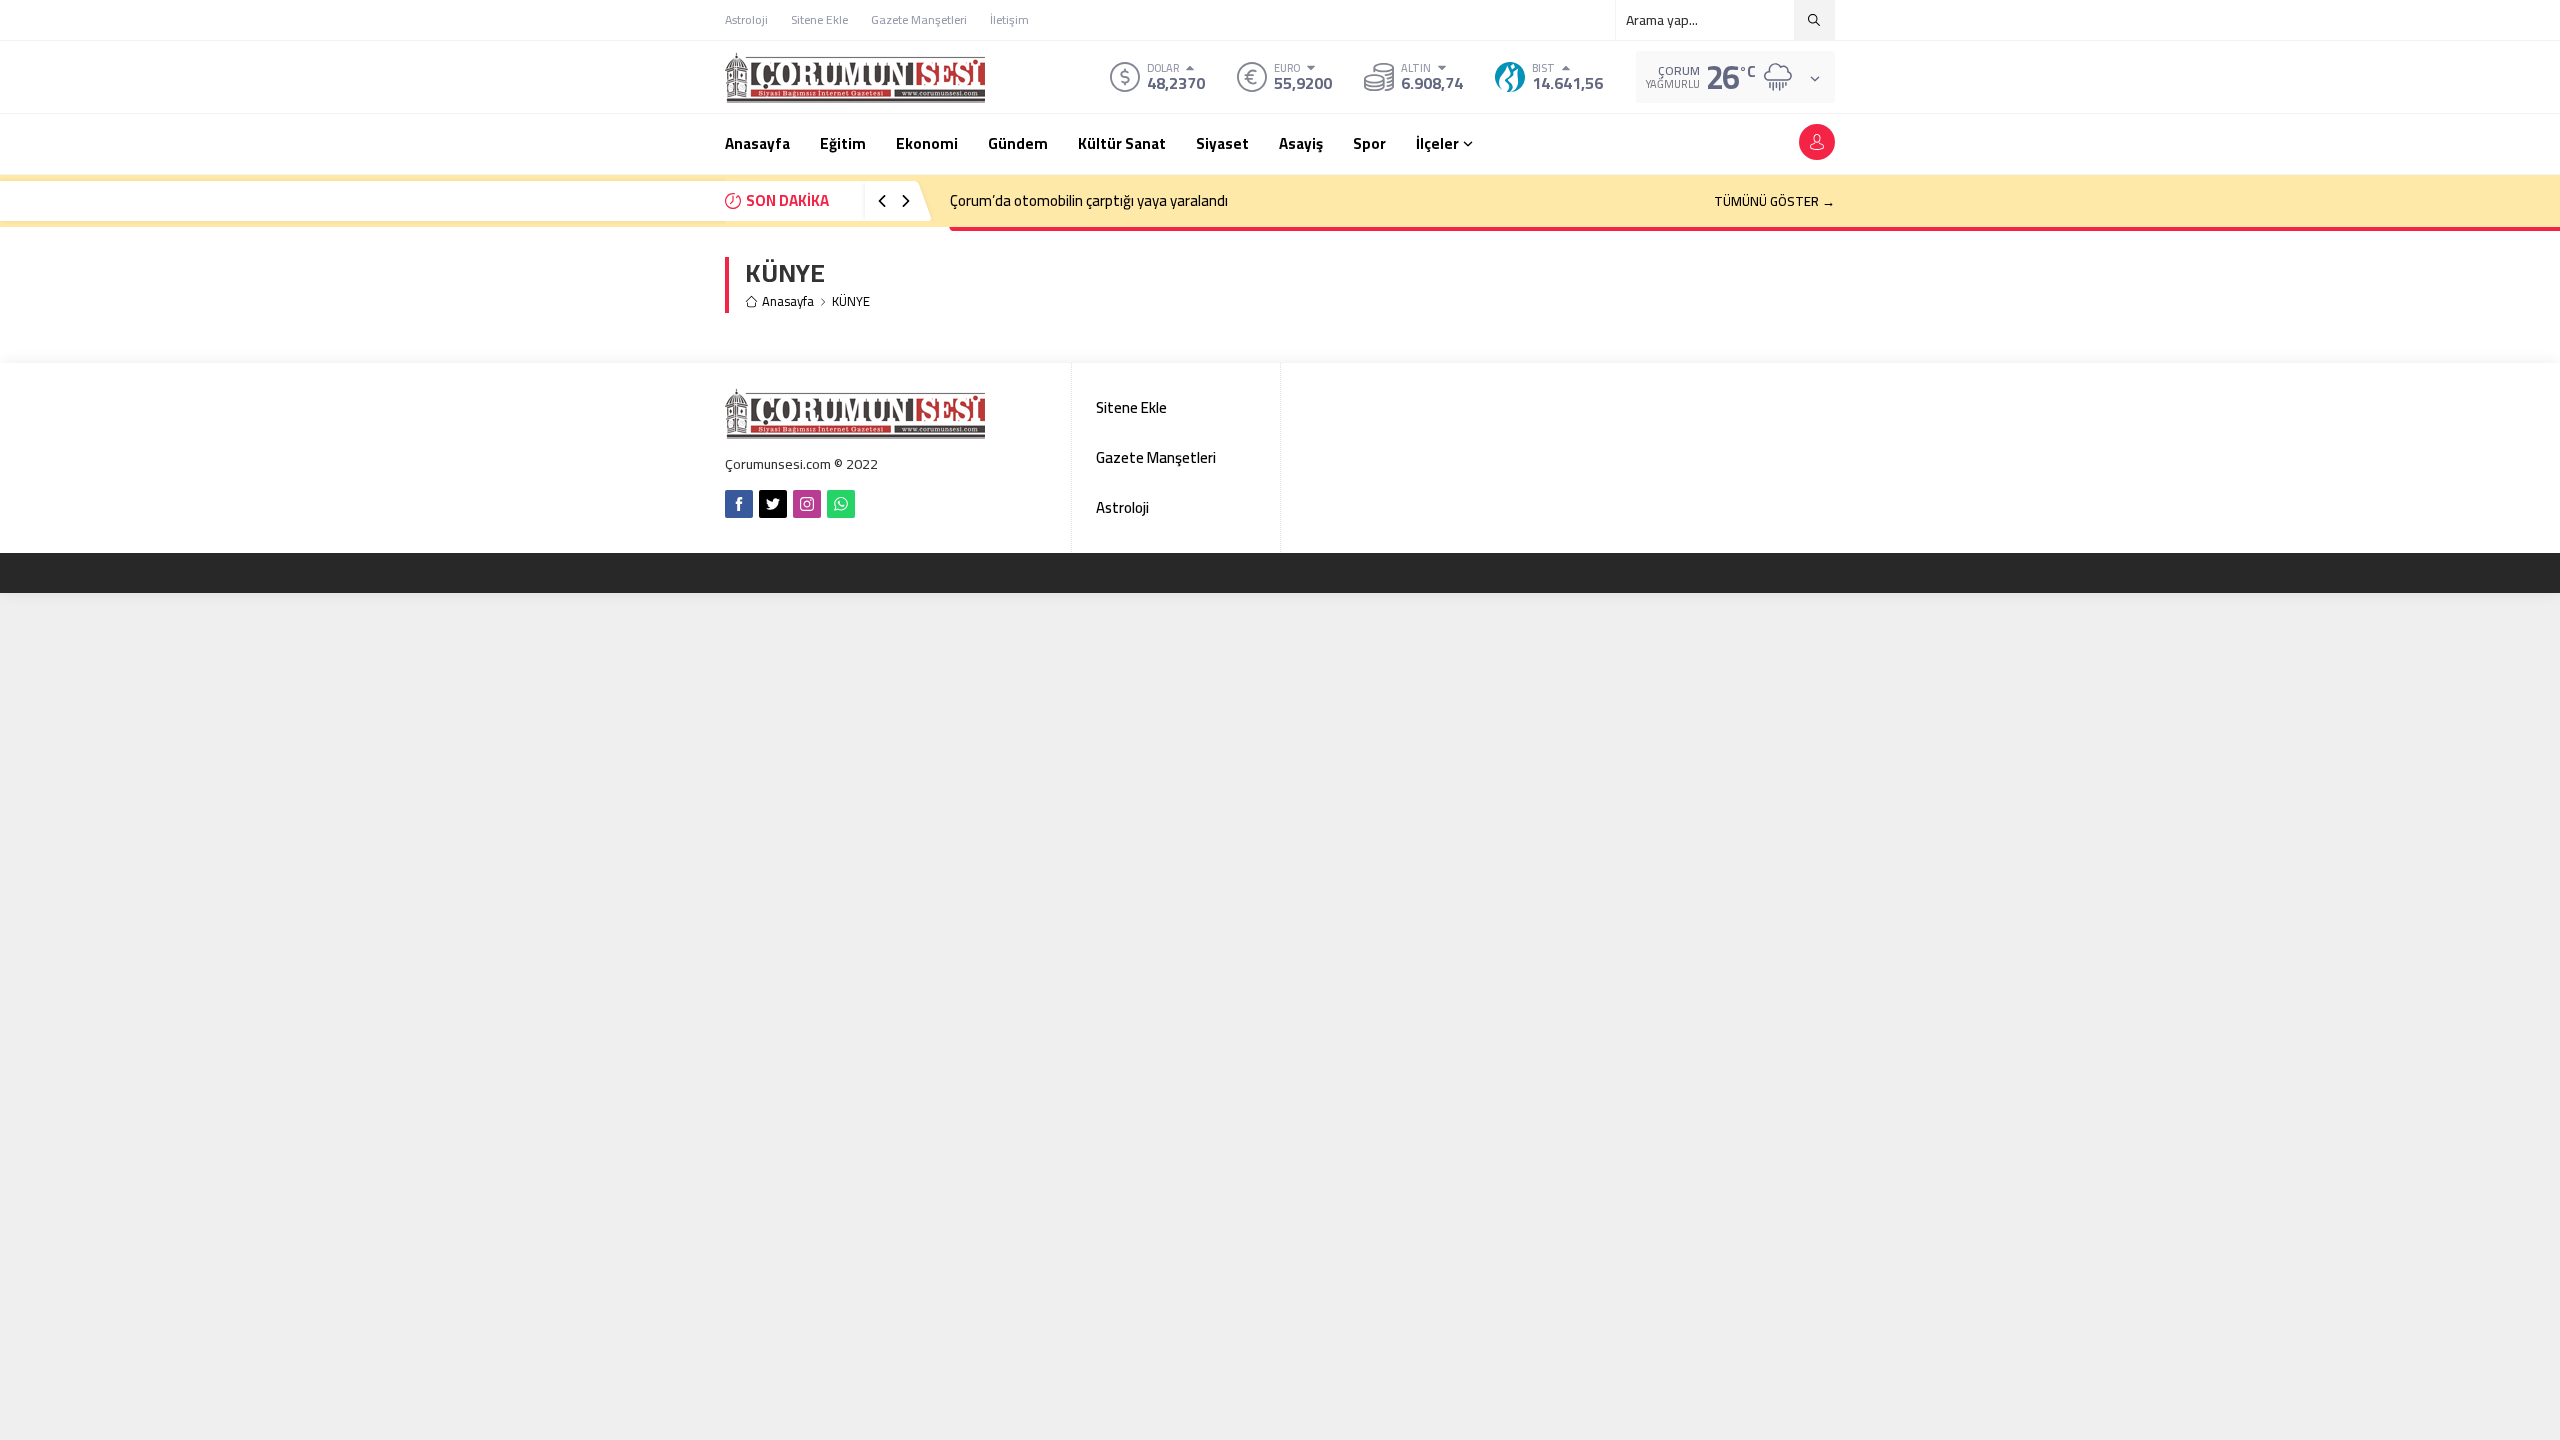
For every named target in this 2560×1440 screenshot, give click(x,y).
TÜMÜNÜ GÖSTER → (1774, 201)
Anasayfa (788, 301)
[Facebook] (739, 504)
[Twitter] (773, 504)
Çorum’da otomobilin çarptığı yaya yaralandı (1089, 200)
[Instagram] (807, 504)
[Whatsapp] (841, 504)
